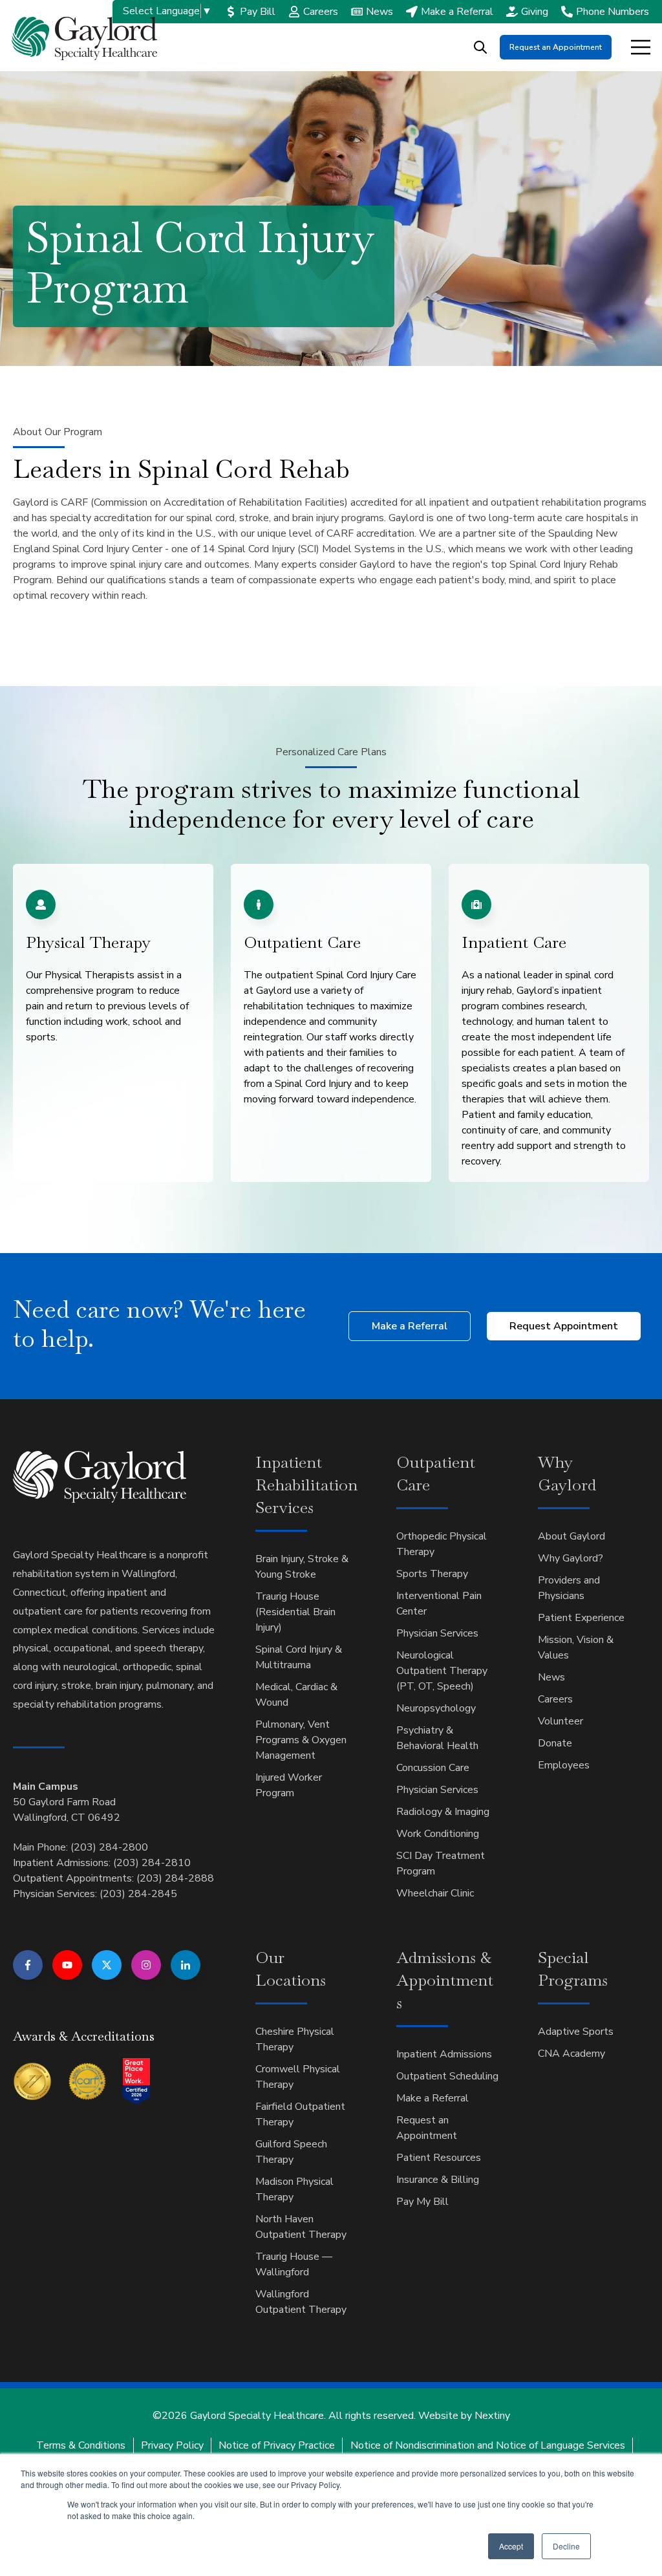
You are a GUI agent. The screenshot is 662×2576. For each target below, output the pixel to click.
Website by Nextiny (464, 2416)
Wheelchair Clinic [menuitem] (435, 1893)
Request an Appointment (556, 47)
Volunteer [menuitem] (561, 1721)
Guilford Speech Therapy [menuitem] (291, 2152)
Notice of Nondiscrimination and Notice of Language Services (488, 2445)
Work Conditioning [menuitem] (438, 1834)
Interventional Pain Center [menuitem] (439, 1604)
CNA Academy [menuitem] (571, 2054)
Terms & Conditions (81, 2445)
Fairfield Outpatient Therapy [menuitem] (300, 2114)
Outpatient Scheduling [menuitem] (447, 2076)
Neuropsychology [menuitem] (436, 1708)
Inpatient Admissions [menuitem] (444, 2054)
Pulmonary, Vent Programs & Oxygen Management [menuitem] (301, 1740)
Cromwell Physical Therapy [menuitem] (298, 2077)
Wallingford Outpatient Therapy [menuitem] (301, 2302)
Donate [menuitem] (555, 1743)
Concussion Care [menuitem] (433, 1768)
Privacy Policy (172, 2445)
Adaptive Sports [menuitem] (576, 2032)
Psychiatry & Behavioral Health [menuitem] (437, 1738)
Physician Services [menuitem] (437, 1633)
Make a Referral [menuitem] (432, 2098)
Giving (535, 12)
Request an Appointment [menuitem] (427, 2128)
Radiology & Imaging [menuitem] (443, 1812)
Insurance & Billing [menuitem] (438, 2180)
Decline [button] (566, 2546)
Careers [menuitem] (555, 1699)
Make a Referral (457, 12)
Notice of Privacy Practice (277, 2445)
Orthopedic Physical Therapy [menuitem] (442, 1544)
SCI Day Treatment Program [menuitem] (441, 1863)
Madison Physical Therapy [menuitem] (294, 2189)
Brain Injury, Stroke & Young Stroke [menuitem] (302, 1567)
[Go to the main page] (84, 38)
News (379, 12)
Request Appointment (564, 1326)
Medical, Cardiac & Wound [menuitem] (296, 1695)
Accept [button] (511, 2546)
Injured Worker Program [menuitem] (289, 1785)
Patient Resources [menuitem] (439, 2158)
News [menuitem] (551, 1677)
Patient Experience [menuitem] (581, 1618)
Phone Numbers (613, 12)
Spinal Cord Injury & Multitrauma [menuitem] (299, 1657)
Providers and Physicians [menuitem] (569, 1588)
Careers (321, 12)
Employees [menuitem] (564, 1765)
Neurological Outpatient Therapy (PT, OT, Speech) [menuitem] (442, 1671)
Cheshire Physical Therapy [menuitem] (295, 2039)
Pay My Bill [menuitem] (422, 2202)
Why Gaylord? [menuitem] (571, 1558)
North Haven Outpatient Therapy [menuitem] (301, 2227)
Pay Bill (258, 12)
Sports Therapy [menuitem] (432, 1574)
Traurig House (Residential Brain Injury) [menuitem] (295, 1612)
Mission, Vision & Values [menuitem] (576, 1648)
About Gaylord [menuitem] (571, 1536)
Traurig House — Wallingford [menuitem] (294, 2264)
